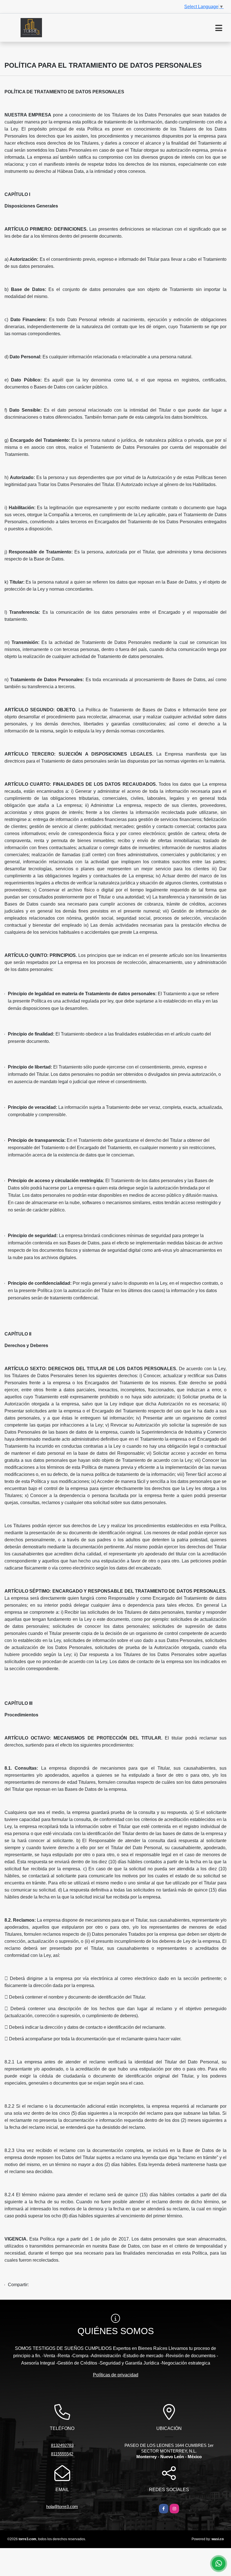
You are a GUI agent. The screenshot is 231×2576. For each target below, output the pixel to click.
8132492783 (62, 2445)
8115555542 (62, 2454)
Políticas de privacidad (116, 2375)
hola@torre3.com (62, 2507)
